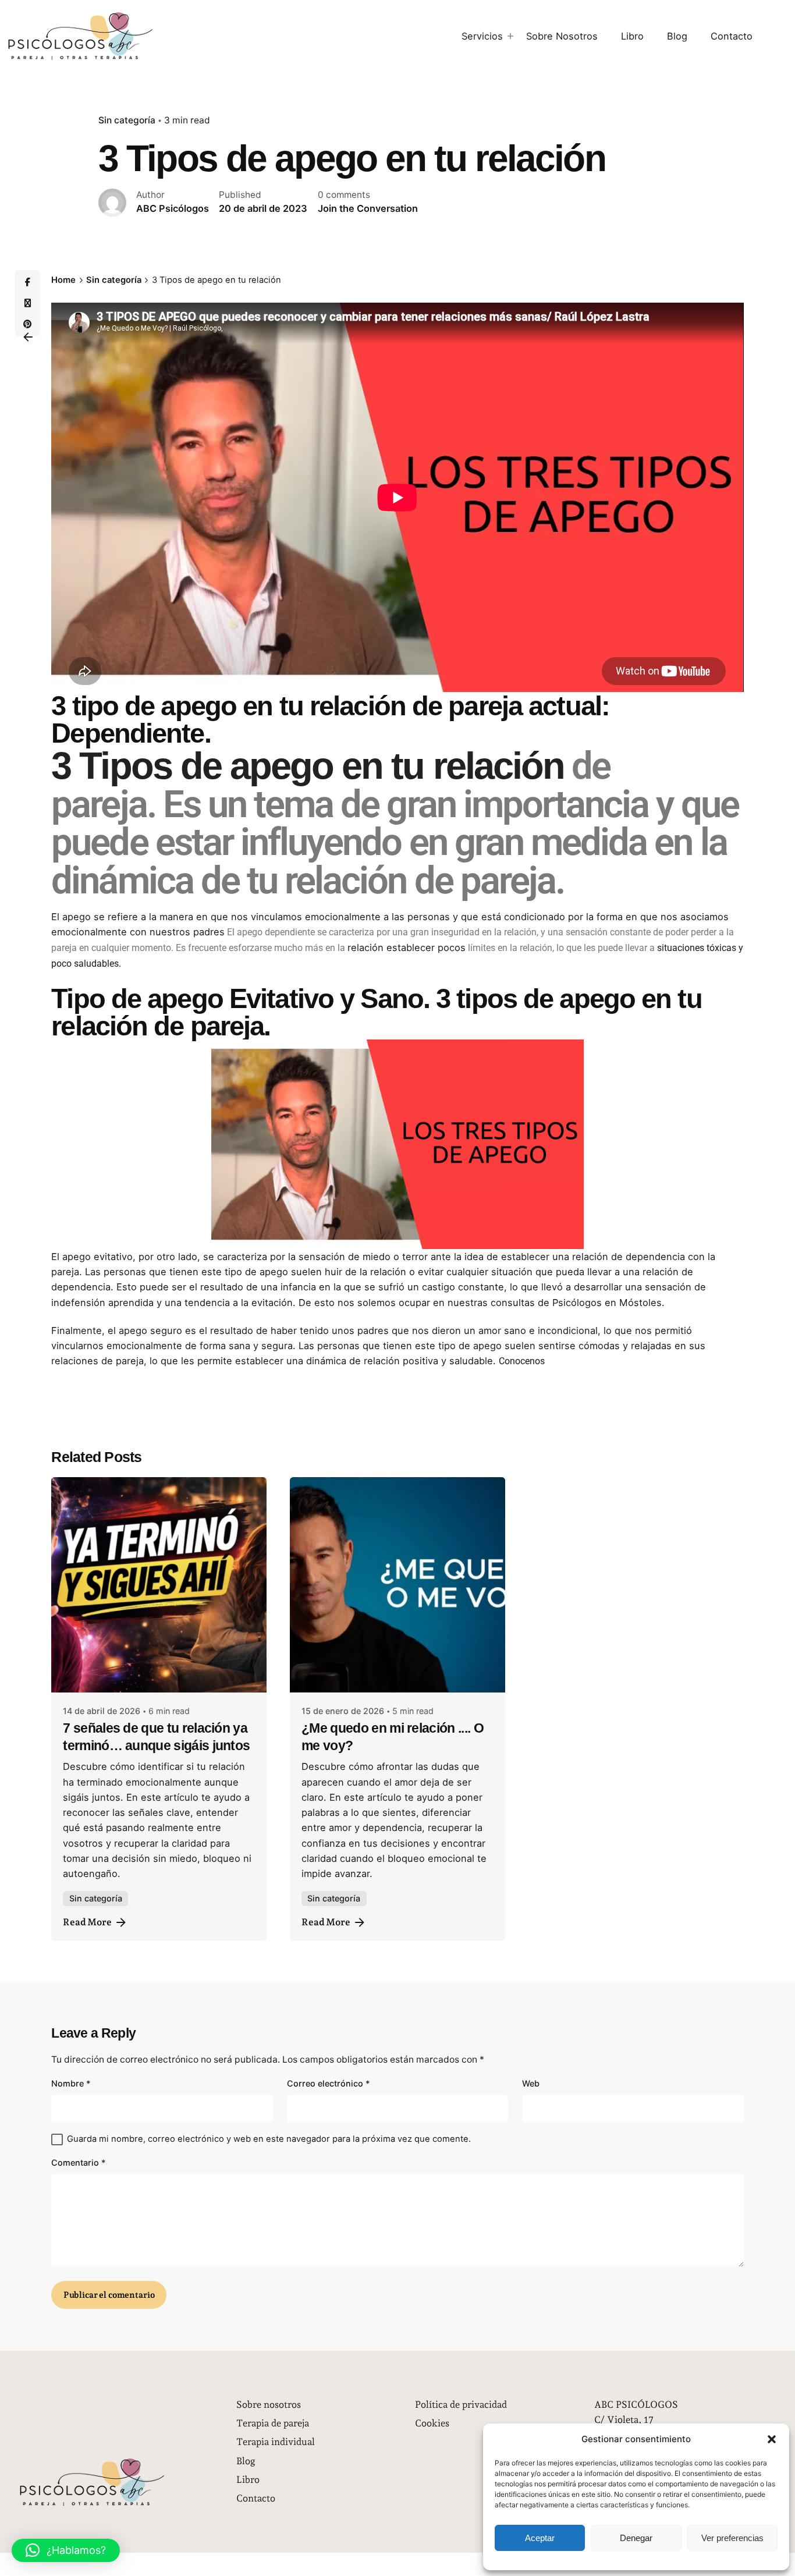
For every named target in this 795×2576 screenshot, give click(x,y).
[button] (772, 2439)
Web (531, 2083)
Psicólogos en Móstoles (607, 1303)
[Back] (28, 337)
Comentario (79, 2162)
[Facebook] (27, 282)
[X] (27, 303)
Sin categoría (127, 120)
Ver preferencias (732, 2538)
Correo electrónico (329, 2083)
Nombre (71, 2083)
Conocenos (522, 1361)
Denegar (636, 2538)
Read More (87, 1922)
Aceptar (540, 2538)
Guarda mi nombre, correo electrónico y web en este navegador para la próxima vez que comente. (269, 2139)
